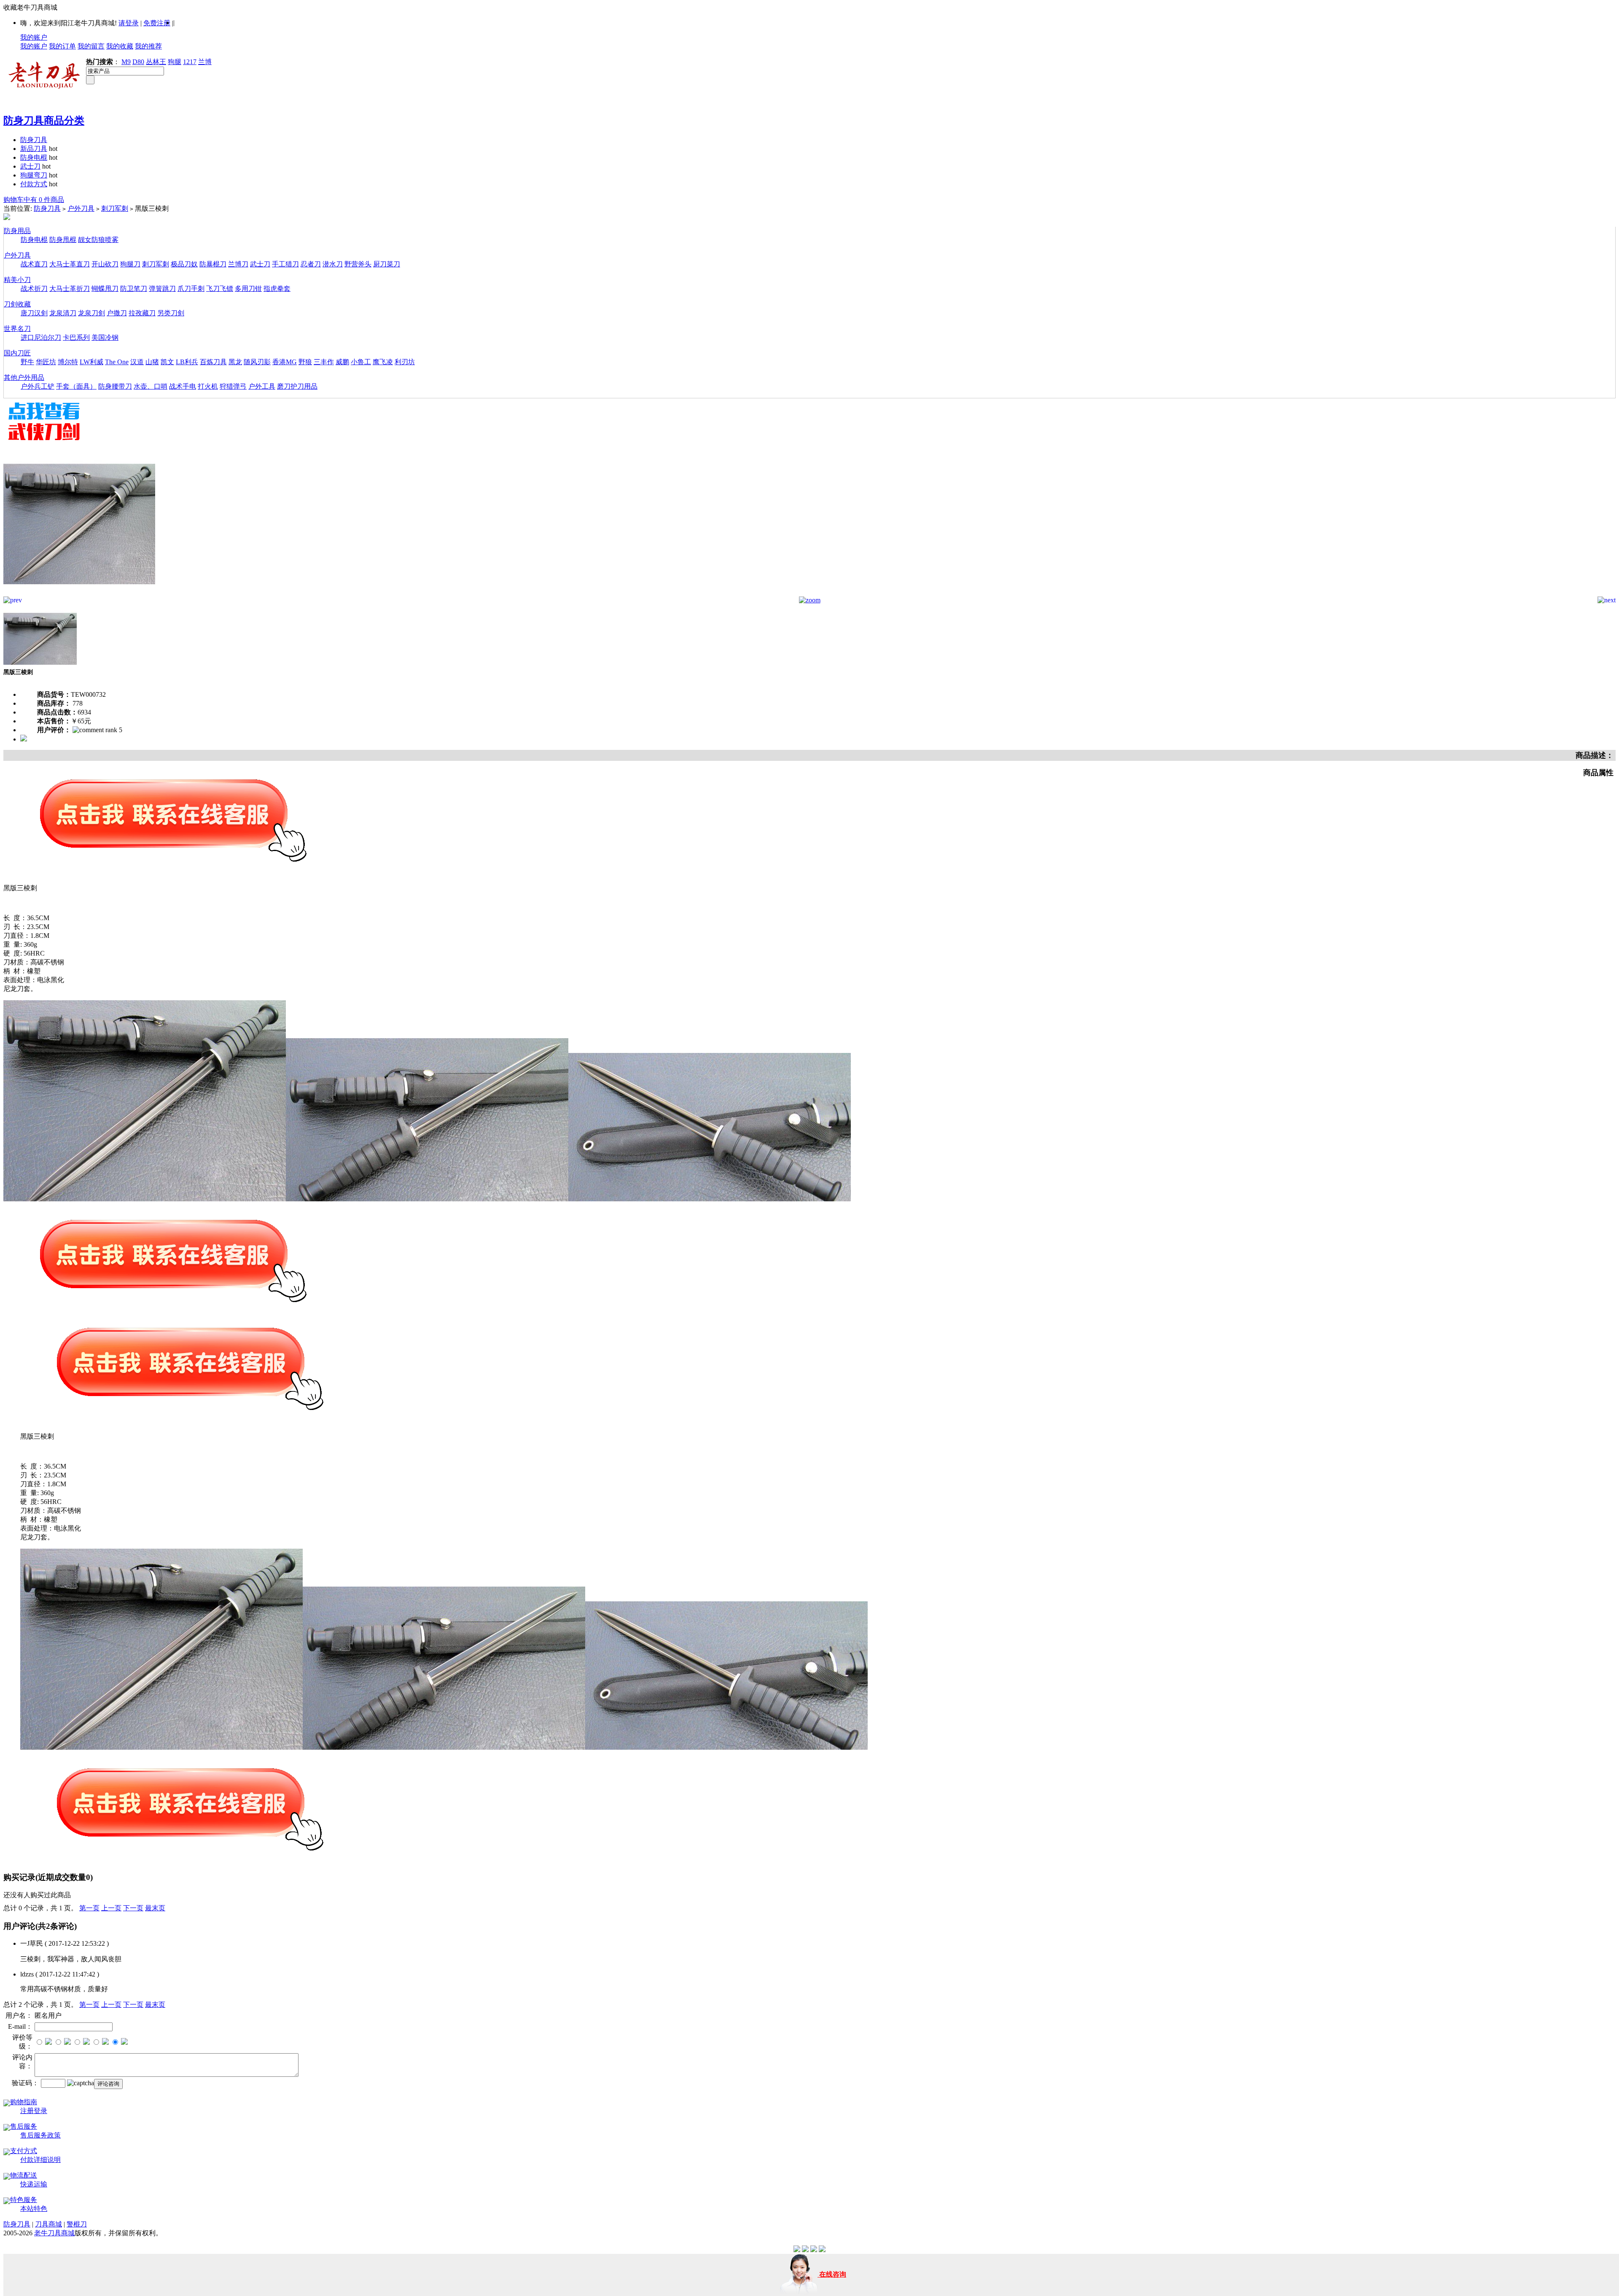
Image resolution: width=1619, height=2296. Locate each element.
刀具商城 (48, 2224)
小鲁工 (361, 362)
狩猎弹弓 (233, 386)
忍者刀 (311, 264)
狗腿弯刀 (34, 175)
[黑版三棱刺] (79, 594)
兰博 (205, 62)
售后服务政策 (40, 2135)
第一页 (89, 1908)
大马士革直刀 (70, 264)
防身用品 (17, 231)
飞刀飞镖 (220, 289)
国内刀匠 (17, 353)
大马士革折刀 (70, 289)
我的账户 (34, 37)
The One (117, 362)
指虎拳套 (277, 289)
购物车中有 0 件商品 (34, 200)
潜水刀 (333, 264)
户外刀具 (81, 208)
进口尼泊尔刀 (41, 337)
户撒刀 (117, 313)
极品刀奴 (184, 264)
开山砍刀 (105, 264)
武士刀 (30, 166)
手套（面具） (76, 386)
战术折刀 (34, 289)
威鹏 (342, 362)
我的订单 (62, 46)
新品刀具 (34, 149)
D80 (138, 62)
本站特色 (34, 2209)
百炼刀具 (213, 362)
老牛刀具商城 (54, 2233)
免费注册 (157, 23)
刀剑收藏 (17, 304)
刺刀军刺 (115, 208)
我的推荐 (148, 46)
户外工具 (262, 386)
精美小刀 (17, 280)
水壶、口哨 (151, 386)
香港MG (285, 362)
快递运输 (34, 2184)
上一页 (111, 1908)
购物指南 (24, 2102)
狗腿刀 (130, 264)
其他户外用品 (24, 377)
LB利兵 (187, 362)
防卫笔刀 (134, 289)
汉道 (137, 362)
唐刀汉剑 (34, 313)
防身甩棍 (63, 240)
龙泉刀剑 (91, 313)
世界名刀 (17, 329)
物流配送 (24, 2175)
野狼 (305, 362)
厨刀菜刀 (387, 264)
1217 (190, 62)
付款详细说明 (40, 2160)
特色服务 (24, 2200)
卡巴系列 (76, 337)
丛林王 (156, 62)
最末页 (155, 1908)
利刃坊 (405, 362)
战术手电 (183, 386)
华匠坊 (46, 362)
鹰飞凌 (383, 362)
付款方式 (34, 184)
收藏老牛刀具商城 (30, 7)
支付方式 (24, 2151)
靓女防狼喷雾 (98, 240)
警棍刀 (77, 2224)
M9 (126, 62)
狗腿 (175, 62)
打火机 (208, 386)
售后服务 (24, 2126)
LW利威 (91, 362)
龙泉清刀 (63, 313)
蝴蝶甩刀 (105, 289)
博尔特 (68, 362)
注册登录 (34, 2111)
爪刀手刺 (191, 289)
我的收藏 (120, 46)
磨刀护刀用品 (297, 386)
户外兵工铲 (38, 386)
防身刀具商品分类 (44, 121)
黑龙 (235, 362)
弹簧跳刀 (162, 289)
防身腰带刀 (115, 386)
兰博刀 (238, 264)
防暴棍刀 (213, 264)
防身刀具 (34, 140)
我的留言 (91, 46)
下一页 (133, 1908)
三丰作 (324, 362)
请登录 (129, 23)
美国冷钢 (105, 337)
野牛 (27, 362)
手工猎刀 (285, 264)
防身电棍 (34, 157)
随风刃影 (257, 362)
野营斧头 (358, 264)
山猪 (152, 362)
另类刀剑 (171, 313)
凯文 (167, 362)
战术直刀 (34, 264)
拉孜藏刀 (142, 313)
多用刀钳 (248, 289)
